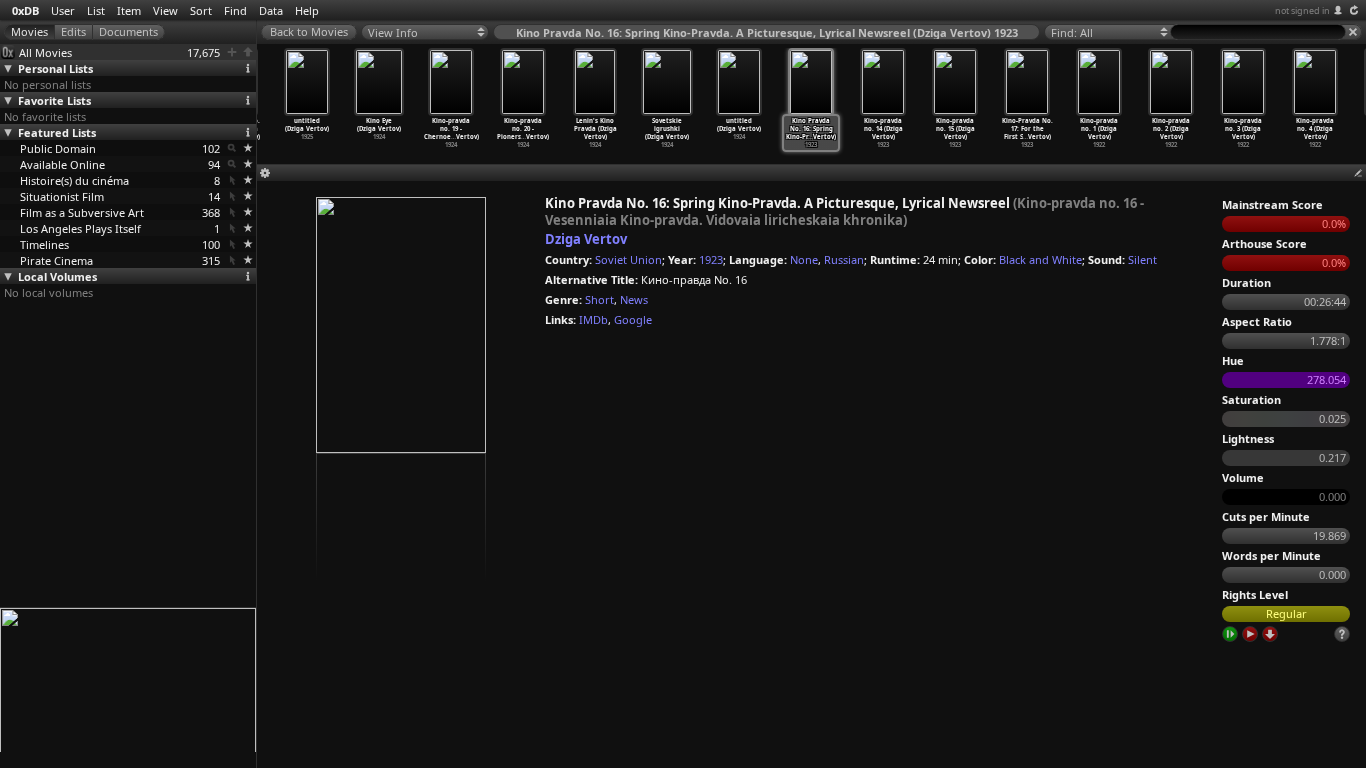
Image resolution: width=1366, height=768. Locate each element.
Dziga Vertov (586, 239)
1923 (711, 259)
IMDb (593, 319)
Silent (1142, 259)
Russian (844, 259)
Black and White (1040, 259)
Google (633, 319)
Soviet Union (628, 259)
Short (599, 299)
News (634, 299)
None (804, 259)
